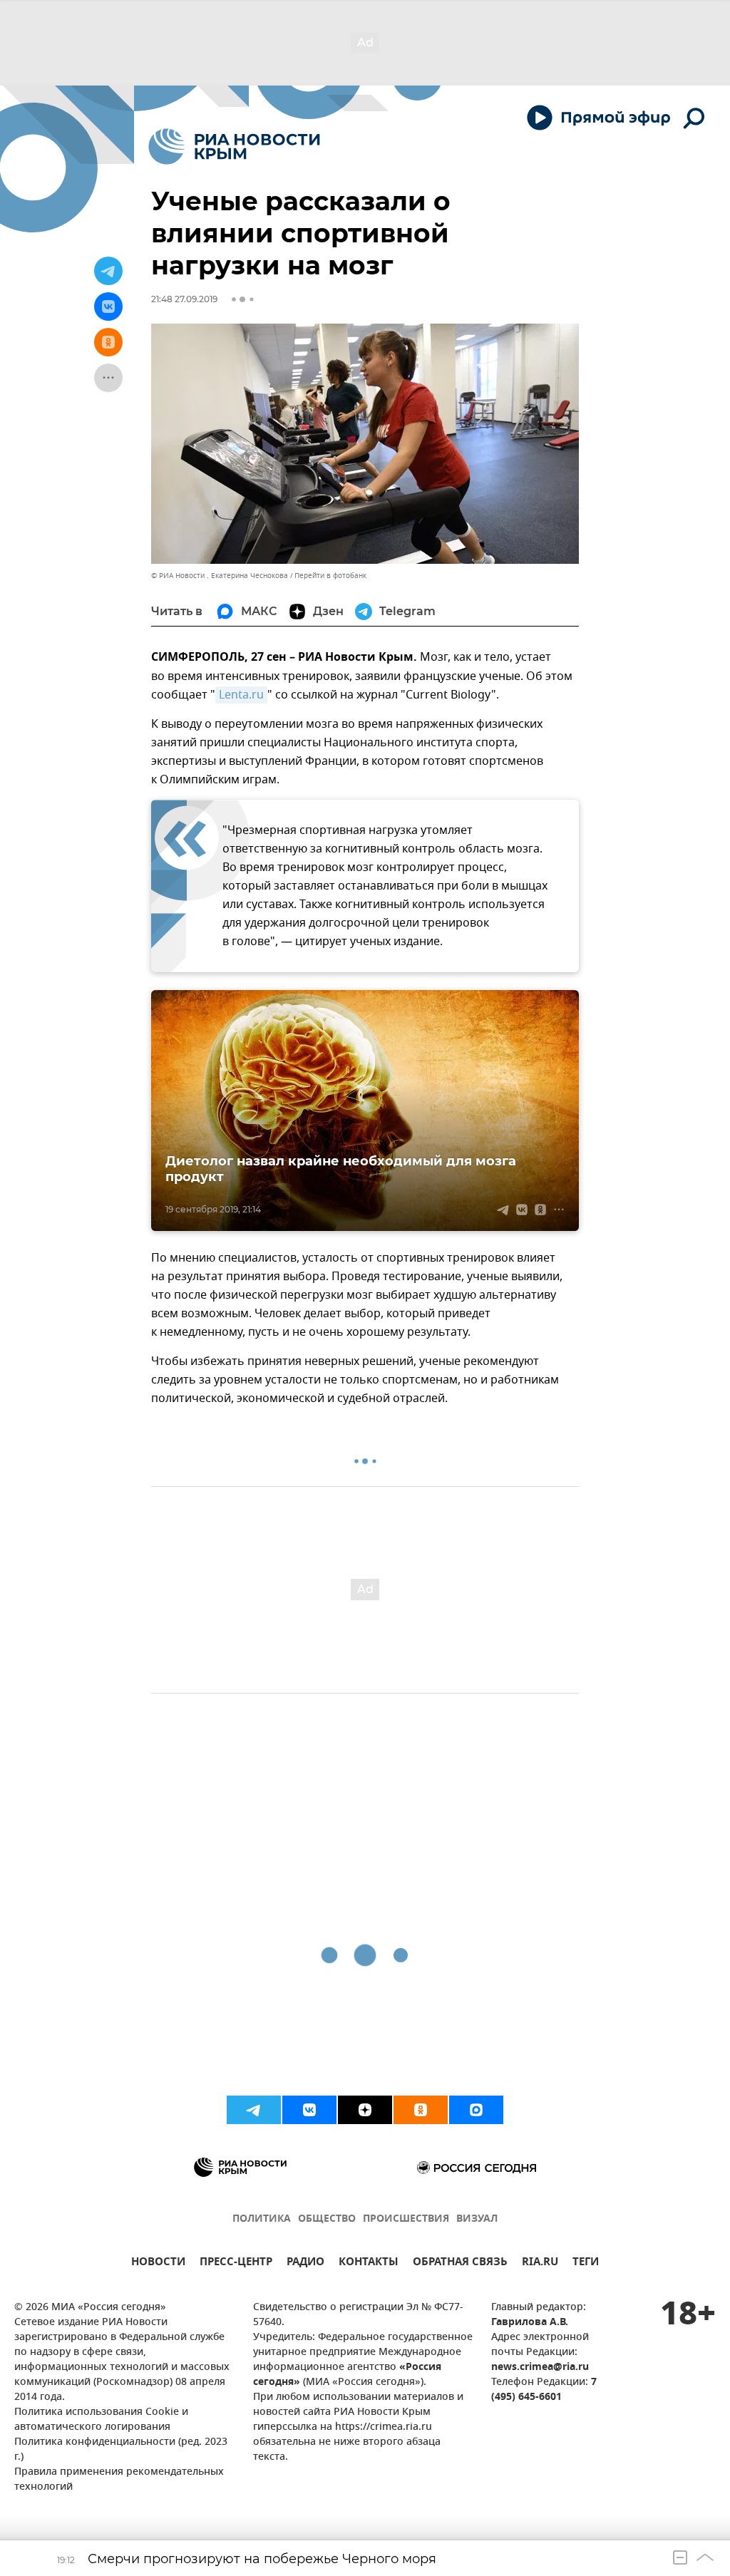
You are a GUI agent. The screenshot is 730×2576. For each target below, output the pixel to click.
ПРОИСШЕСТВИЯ (406, 2219)
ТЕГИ (586, 2263)
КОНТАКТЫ (369, 2263)
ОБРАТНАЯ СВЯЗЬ (460, 2263)
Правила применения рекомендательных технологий (119, 2480)
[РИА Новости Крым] (234, 146)
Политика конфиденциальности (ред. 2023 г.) (121, 2450)
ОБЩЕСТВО (327, 2219)
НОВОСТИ (158, 2263)
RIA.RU (540, 2263)
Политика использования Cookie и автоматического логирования (101, 2420)
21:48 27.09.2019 (184, 299)
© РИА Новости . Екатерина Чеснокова (220, 576)
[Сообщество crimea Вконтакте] (309, 2110)
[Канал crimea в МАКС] (476, 2110)
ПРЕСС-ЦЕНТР (236, 2263)
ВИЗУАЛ (477, 2219)
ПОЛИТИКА (262, 2219)
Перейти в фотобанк (330, 576)
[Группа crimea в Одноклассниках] (421, 2110)
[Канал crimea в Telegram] (254, 2110)
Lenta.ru (241, 695)
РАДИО (305, 2263)
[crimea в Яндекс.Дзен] (365, 2110)
